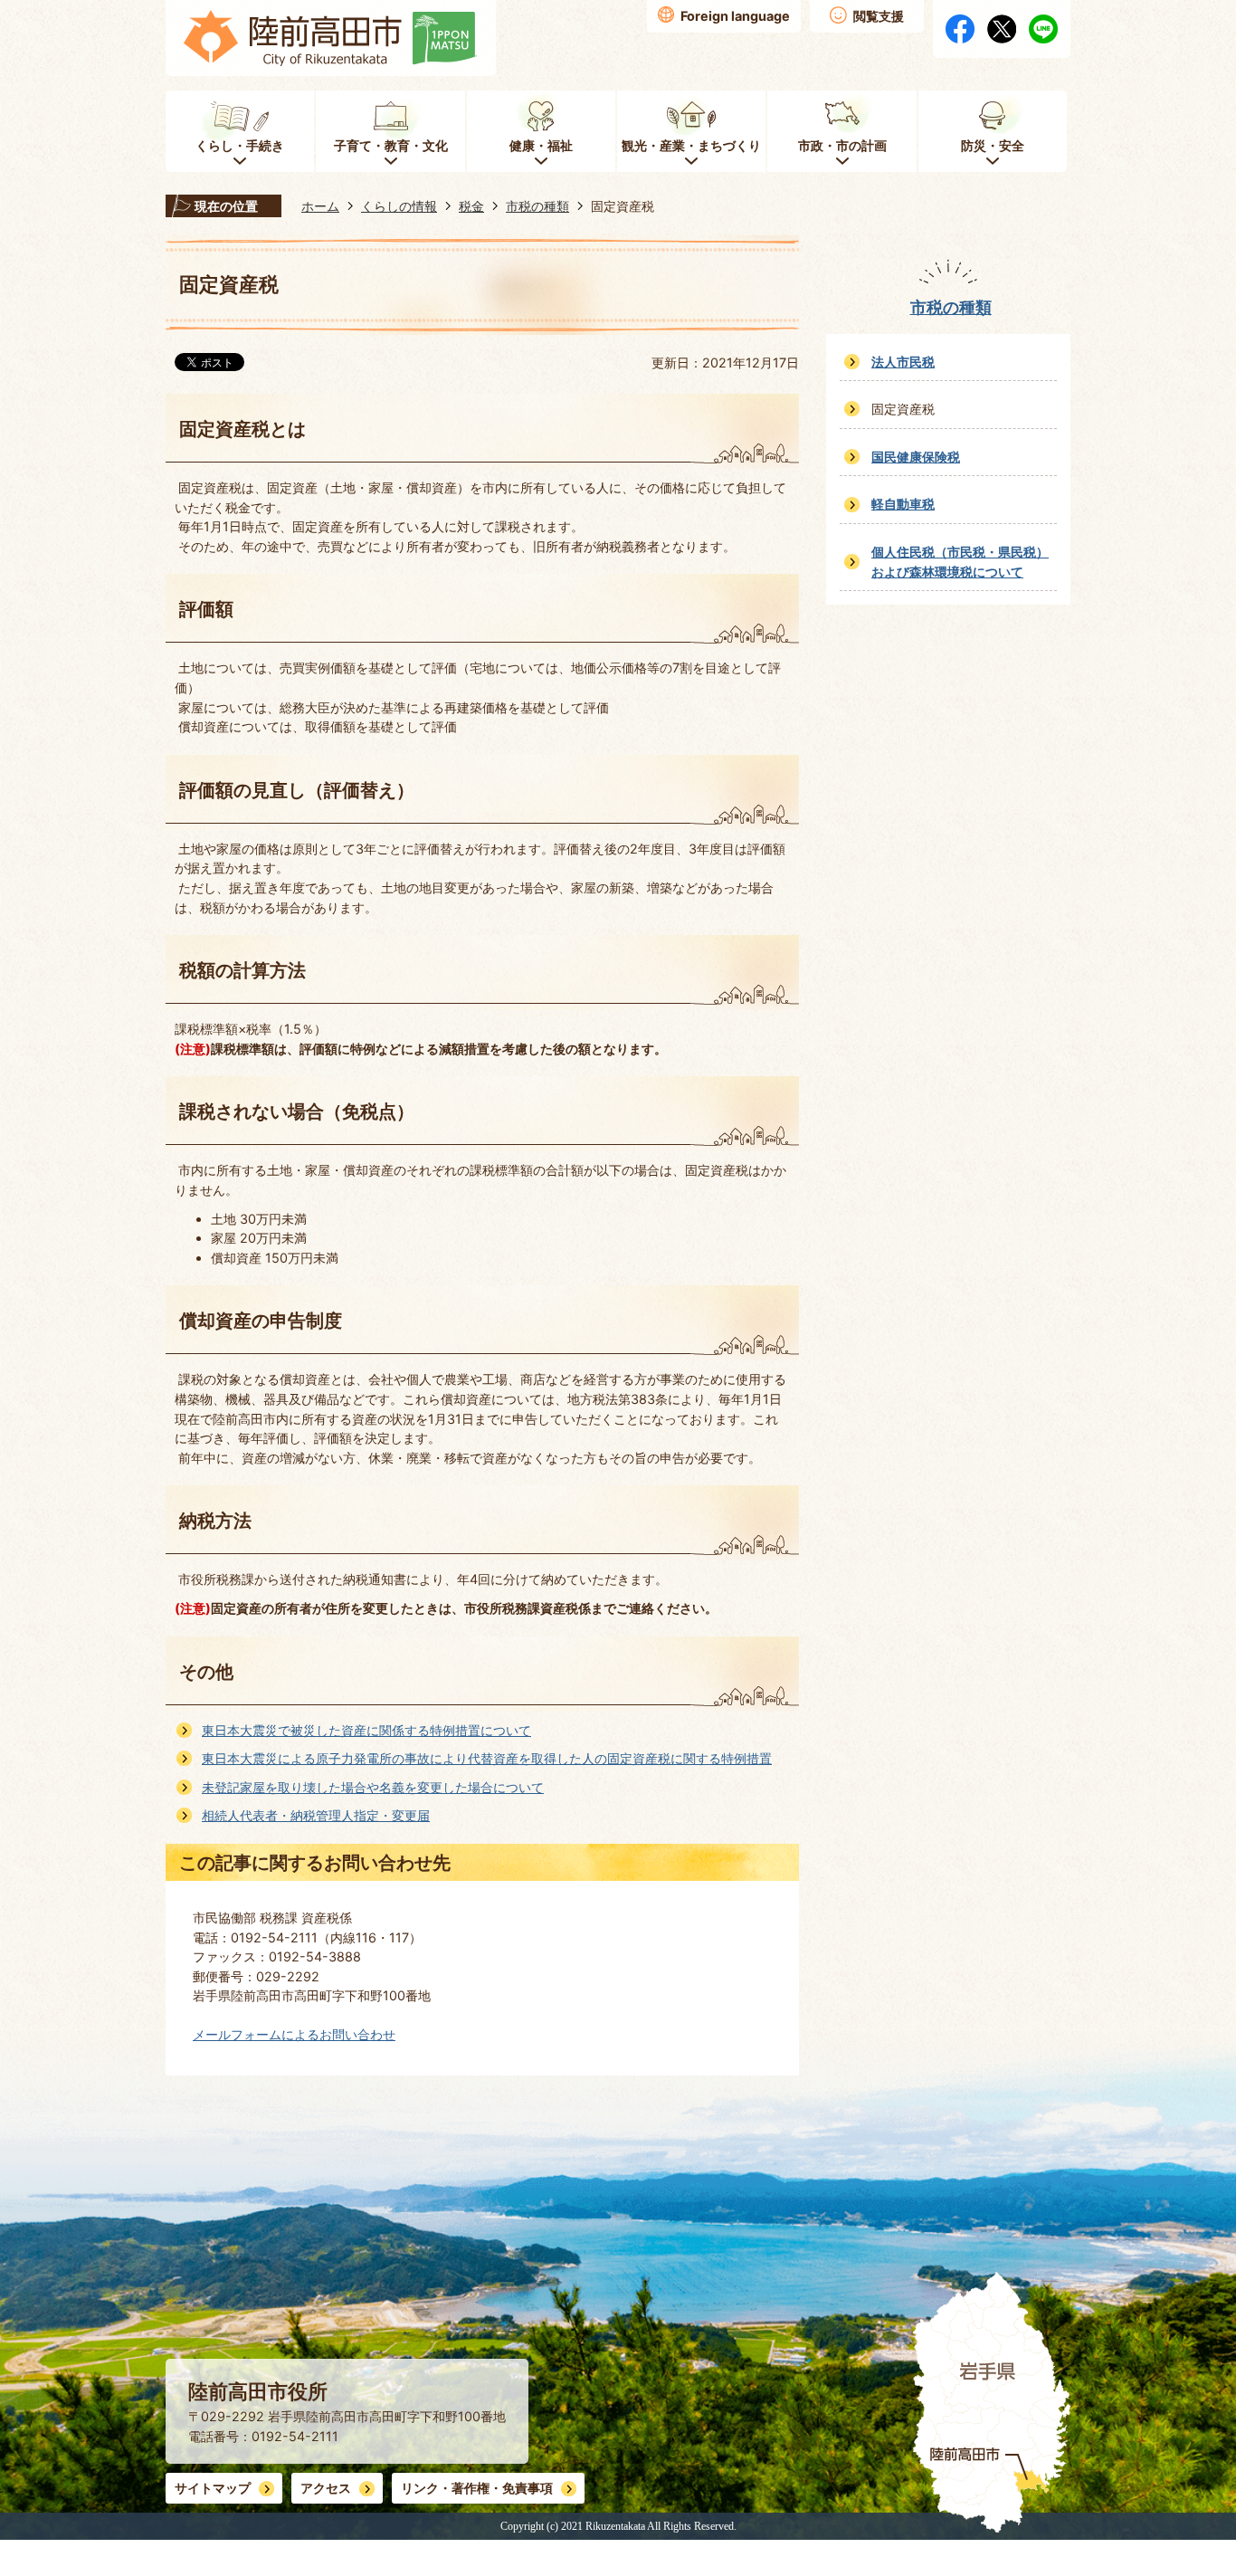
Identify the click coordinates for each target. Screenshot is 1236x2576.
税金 (471, 206)
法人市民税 (903, 362)
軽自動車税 (903, 504)
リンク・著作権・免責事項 (477, 2488)
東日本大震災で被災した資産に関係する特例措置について (366, 1730)
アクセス (326, 2488)
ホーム (320, 206)
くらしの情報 (399, 206)
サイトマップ (213, 2488)
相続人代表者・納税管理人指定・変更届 (316, 1815)
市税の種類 (537, 206)
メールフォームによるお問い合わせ (294, 2034)
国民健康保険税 (916, 457)
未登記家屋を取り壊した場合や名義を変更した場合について (373, 1787)
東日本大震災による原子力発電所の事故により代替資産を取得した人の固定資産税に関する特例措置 (487, 1758)
